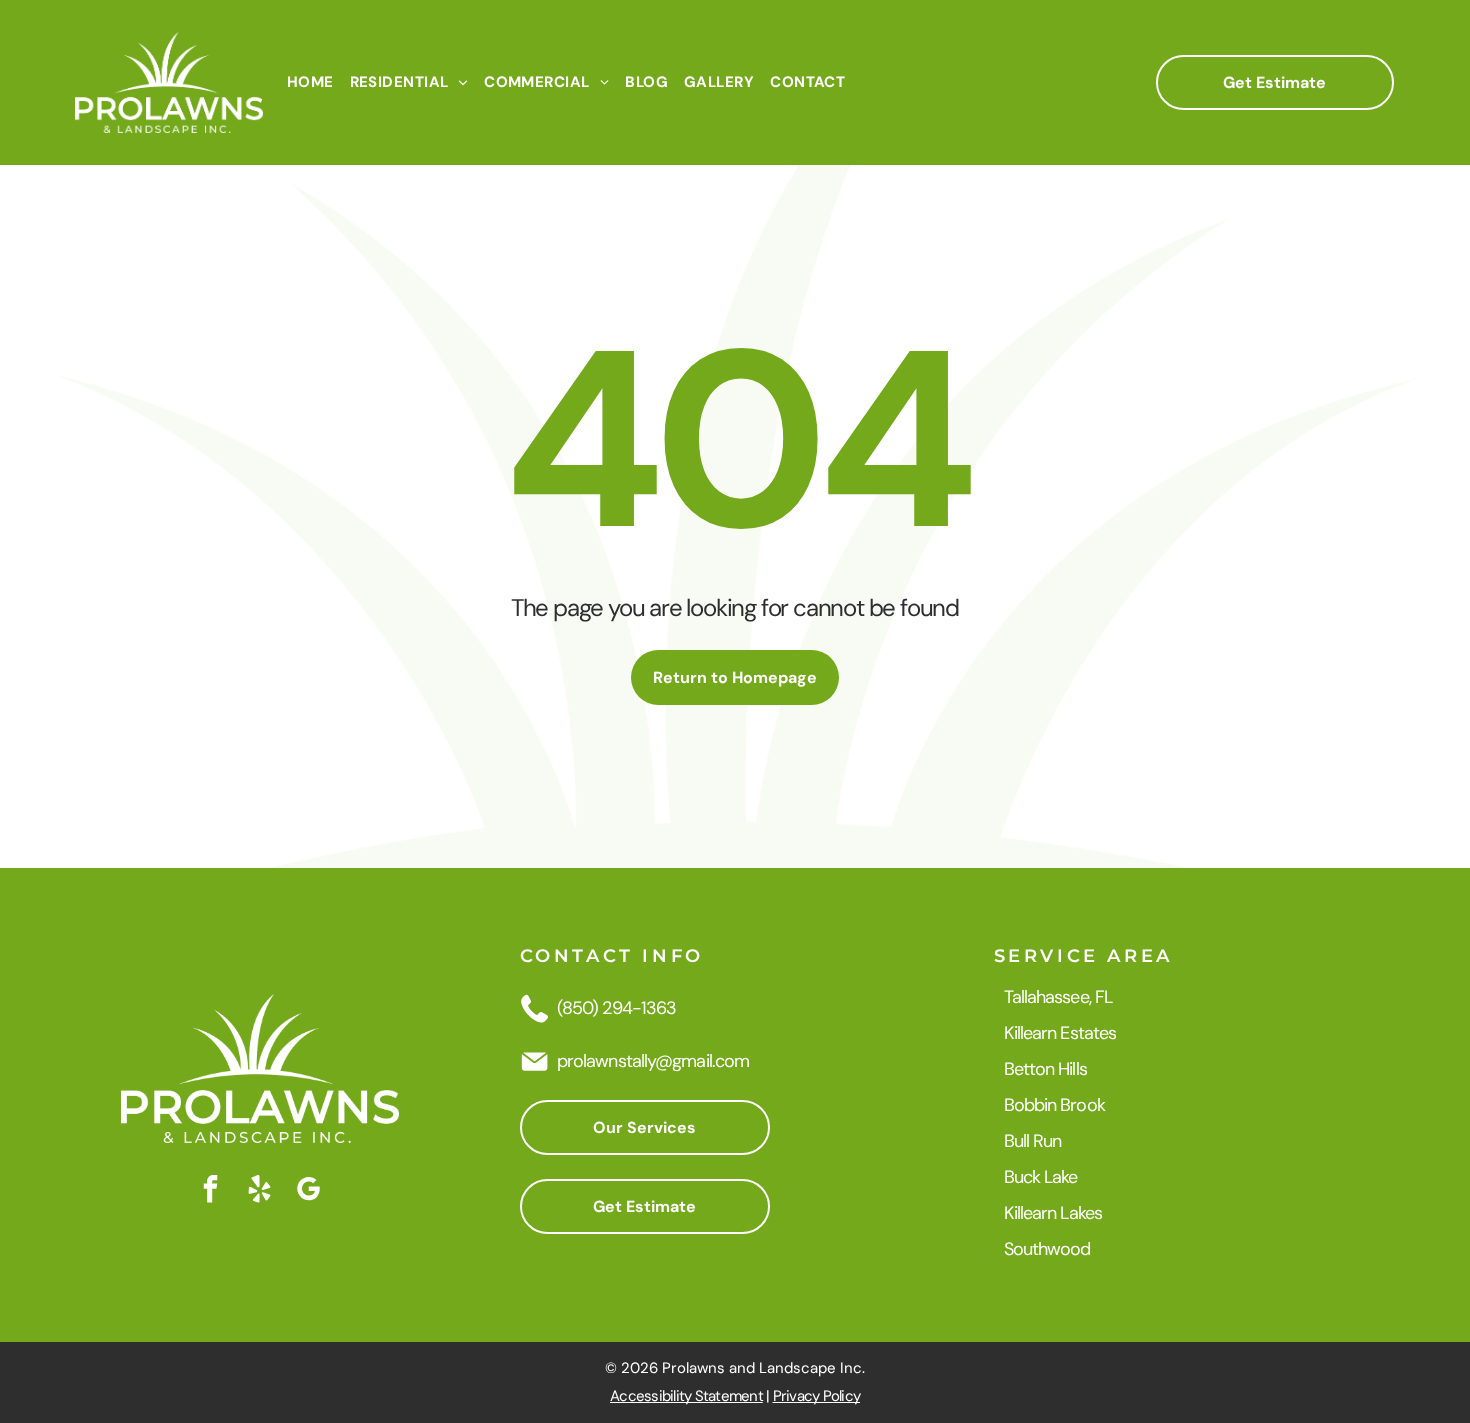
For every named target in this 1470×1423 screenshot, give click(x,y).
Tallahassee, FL (1058, 997)
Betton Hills (1045, 1069)
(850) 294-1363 (616, 1008)
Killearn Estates (1060, 1033)
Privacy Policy (817, 1396)
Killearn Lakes (1053, 1213)
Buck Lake (1041, 1177)
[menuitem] (310, 82)
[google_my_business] (309, 1191)
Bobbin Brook (1054, 1105)
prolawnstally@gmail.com (653, 1061)
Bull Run (1033, 1141)
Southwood (1047, 1249)
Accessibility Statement (686, 1396)
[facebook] (211, 1191)
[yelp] (260, 1191)
